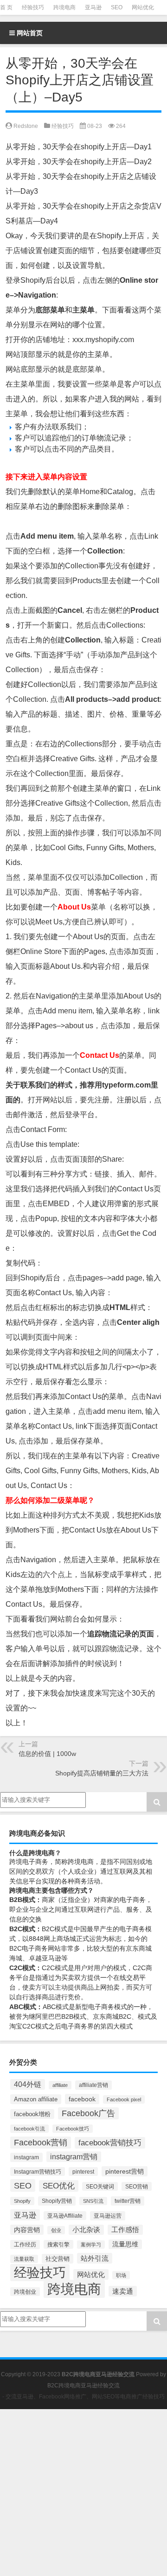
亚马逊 (93, 7)
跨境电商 (64, 7)
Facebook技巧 (73, 2129)
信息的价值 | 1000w (47, 1754)
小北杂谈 (86, 2230)
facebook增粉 (32, 2114)
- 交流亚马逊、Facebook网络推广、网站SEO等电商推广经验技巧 (83, 2397)
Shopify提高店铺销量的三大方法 (102, 1773)
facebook (82, 2099)
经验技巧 (33, 7)
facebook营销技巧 (110, 2143)
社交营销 (58, 2259)
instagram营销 (74, 2157)
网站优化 (143, 7)
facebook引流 (29, 2129)
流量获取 (24, 2259)
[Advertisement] (83, 2493)
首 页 (6, 7)
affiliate (60, 2085)
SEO (117, 7)
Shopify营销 (57, 2201)
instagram (26, 2157)
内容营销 (27, 2230)
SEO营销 (137, 2186)
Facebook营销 (41, 2143)
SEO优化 (59, 2186)
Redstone (26, 126)
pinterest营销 (125, 2171)
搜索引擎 (58, 2244)
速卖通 (123, 2291)
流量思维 (125, 2244)
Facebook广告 (88, 2113)
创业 (56, 2230)
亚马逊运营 (108, 2216)
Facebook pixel (124, 2099)
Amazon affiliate (36, 2099)
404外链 (28, 2084)
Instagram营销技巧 (38, 2172)
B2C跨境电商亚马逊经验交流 (83, 2385)
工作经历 (25, 2245)
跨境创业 (25, 2292)
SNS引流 (93, 2201)
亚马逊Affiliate (65, 2216)
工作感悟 (125, 2230)
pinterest (83, 2172)
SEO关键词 (100, 2186)
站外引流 (95, 2258)
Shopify (22, 2201)
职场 (121, 2275)
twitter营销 (128, 2201)
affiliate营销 (93, 2085)
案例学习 (91, 2245)
